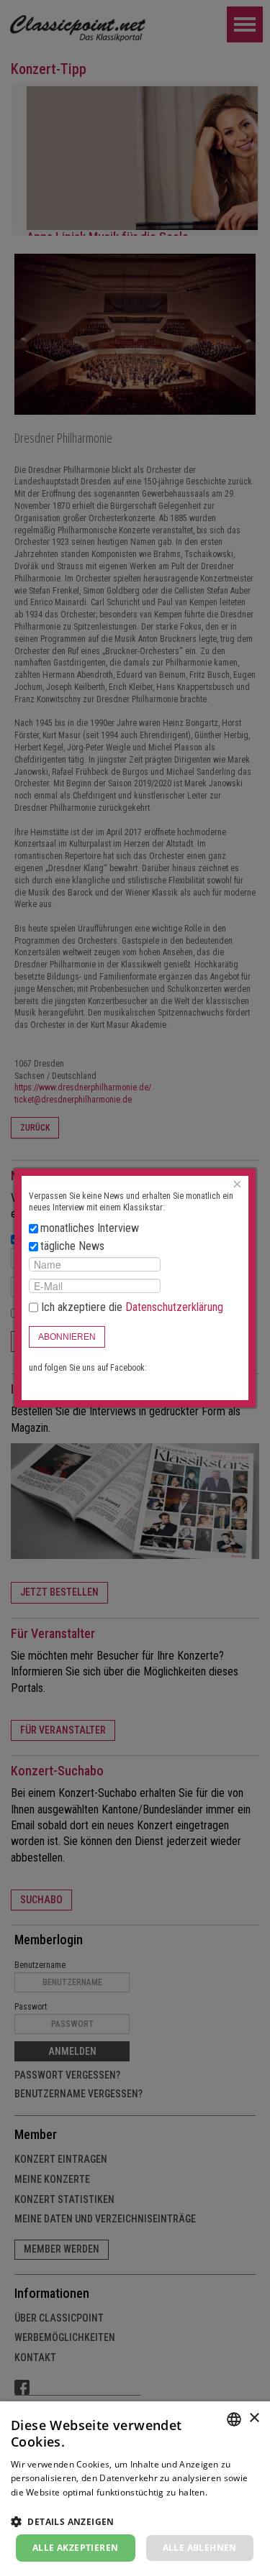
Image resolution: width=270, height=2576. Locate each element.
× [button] (254, 2418)
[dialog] (135, 2489)
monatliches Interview (90, 1228)
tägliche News (72, 1246)
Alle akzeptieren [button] (75, 2548)
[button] (135, 2521)
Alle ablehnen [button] (200, 2548)
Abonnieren (67, 1337)
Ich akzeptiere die (131, 1307)
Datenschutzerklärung (174, 1307)
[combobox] (234, 2419)
